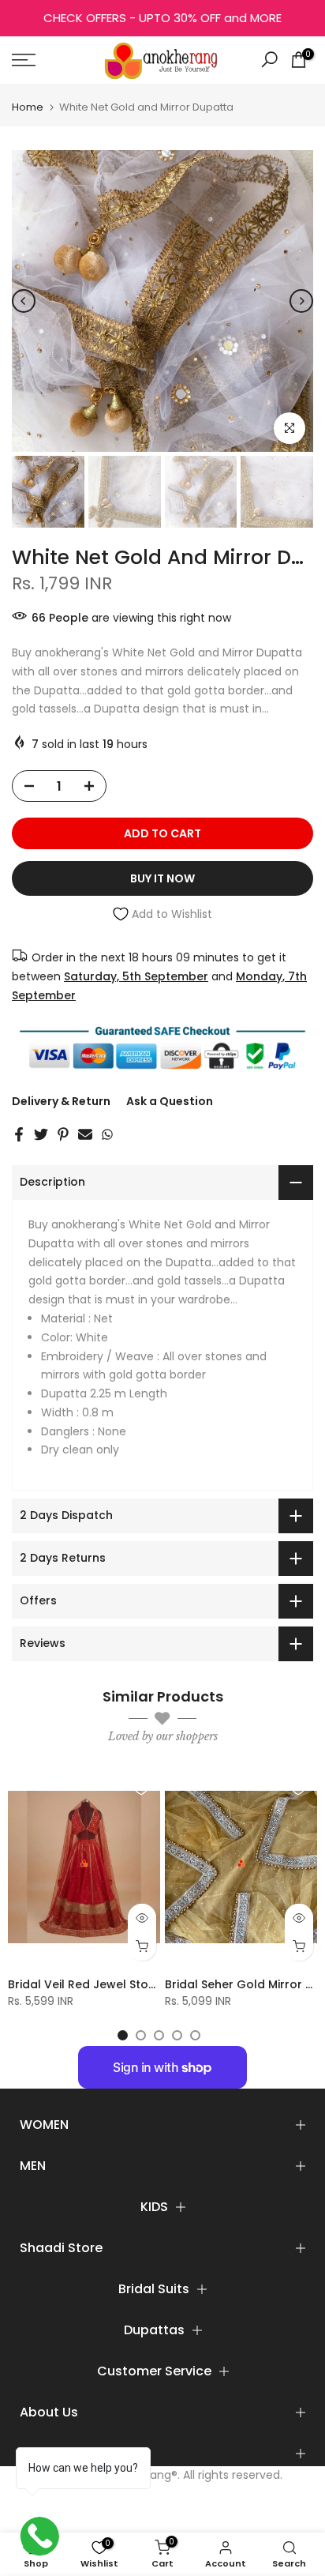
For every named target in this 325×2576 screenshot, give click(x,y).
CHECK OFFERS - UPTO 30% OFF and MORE (162, 18)
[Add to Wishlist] (141, 1788)
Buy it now (162, 878)
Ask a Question (170, 1101)
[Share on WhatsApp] (107, 1134)
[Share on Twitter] (41, 1134)
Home (28, 107)
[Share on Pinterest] (63, 1134)
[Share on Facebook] (19, 1134)
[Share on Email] (85, 1134)
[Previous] (24, 301)
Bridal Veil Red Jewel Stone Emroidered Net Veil (143, 1984)
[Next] (301, 301)
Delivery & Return (61, 1101)
